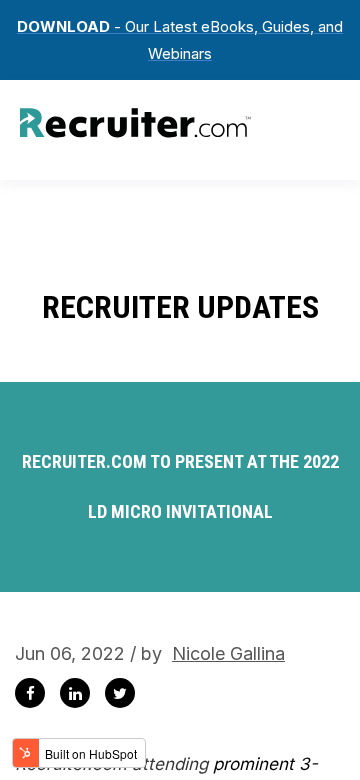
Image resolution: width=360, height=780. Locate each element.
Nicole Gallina (228, 653)
